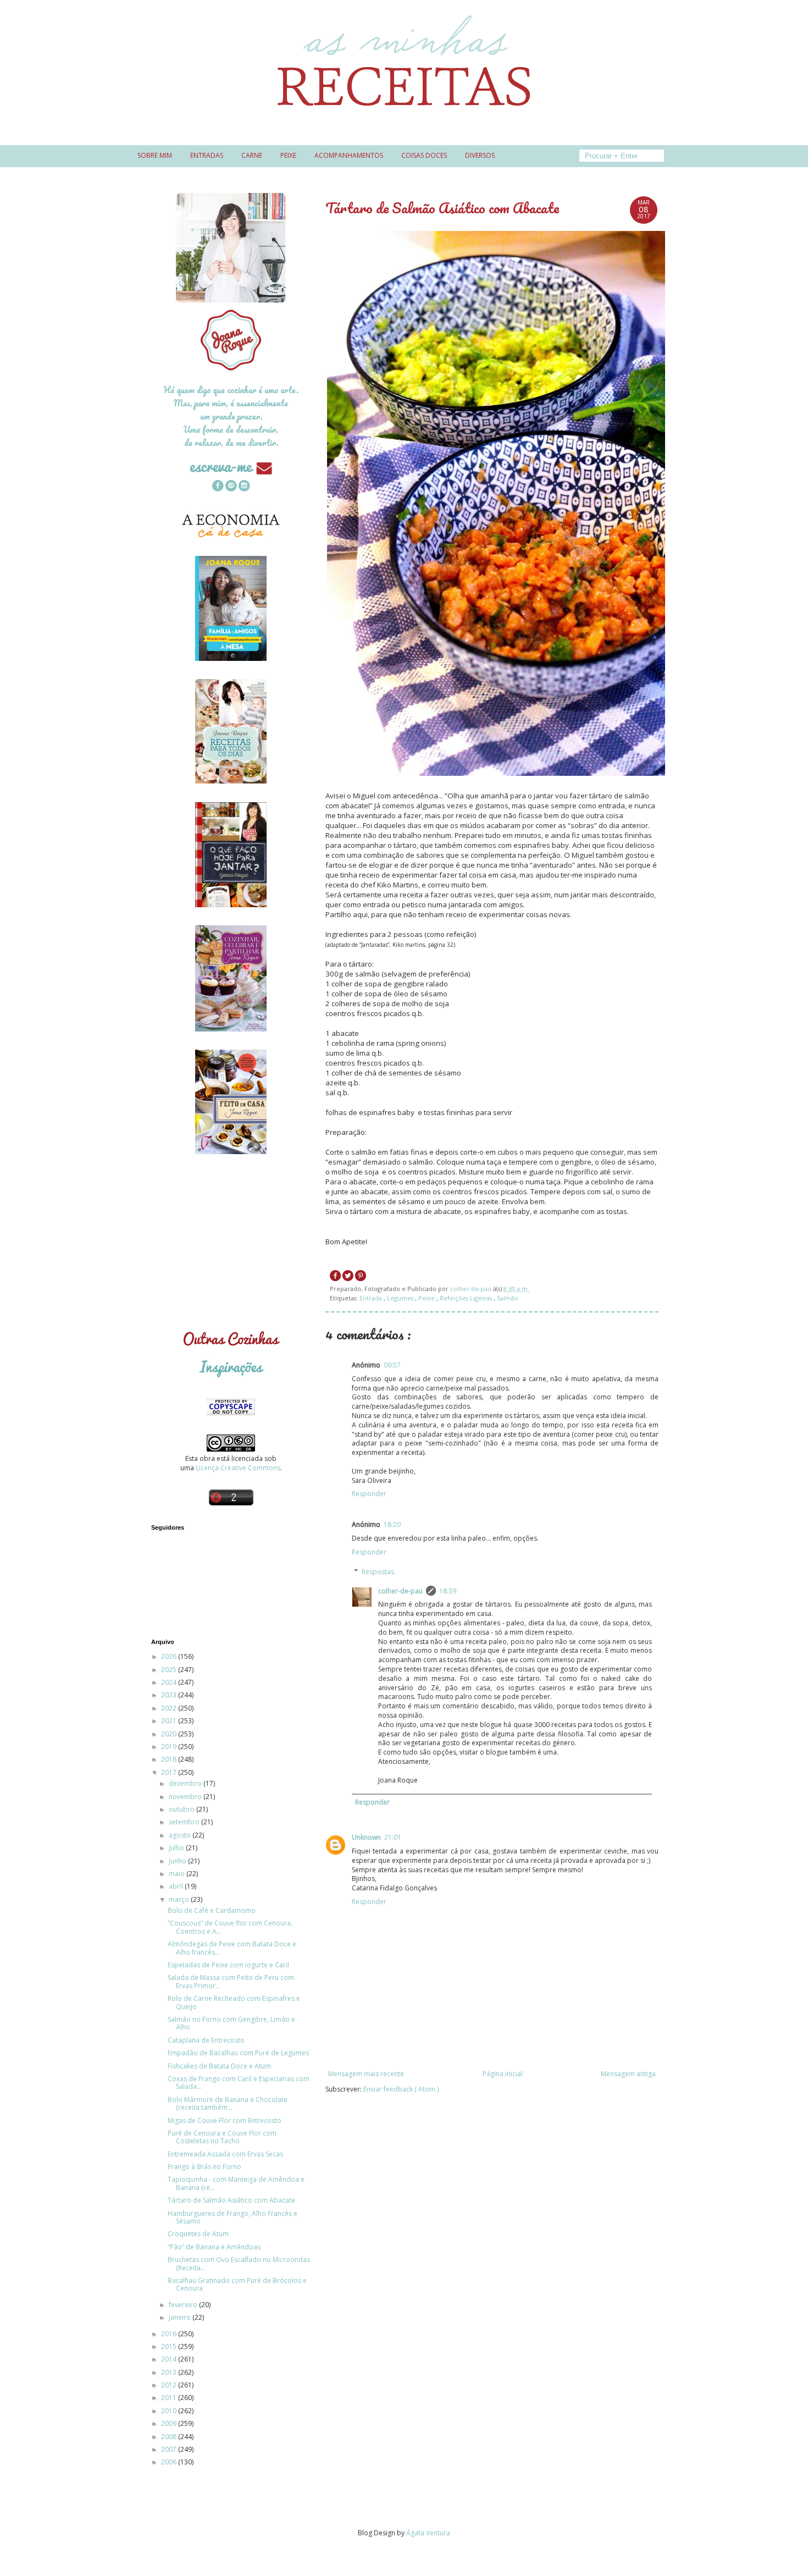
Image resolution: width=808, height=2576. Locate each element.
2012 (170, 2385)
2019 (170, 1747)
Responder (369, 1494)
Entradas (207, 155)
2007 (170, 2449)
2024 (170, 1682)
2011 (170, 2398)
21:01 (393, 1837)
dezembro (186, 1783)
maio (178, 1874)
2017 (170, 1772)
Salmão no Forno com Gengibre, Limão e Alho (231, 2023)
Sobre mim (155, 155)
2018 (170, 1759)
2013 (170, 2372)
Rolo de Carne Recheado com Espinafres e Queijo (234, 2002)
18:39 (448, 1591)
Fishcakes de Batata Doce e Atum (219, 2066)
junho (178, 1861)
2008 (170, 2437)
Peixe (288, 155)
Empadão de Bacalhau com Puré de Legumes (238, 2053)
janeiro (181, 2317)
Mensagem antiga (628, 2074)
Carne (252, 155)
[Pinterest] (231, 487)
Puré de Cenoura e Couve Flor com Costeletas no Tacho (222, 2137)
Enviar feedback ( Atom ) (401, 2089)
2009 (170, 2423)
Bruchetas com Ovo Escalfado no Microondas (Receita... (239, 2263)
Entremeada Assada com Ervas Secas (225, 2154)
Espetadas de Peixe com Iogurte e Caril (228, 1965)
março (180, 1899)
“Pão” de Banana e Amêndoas (214, 2247)
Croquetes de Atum (198, 2234)
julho (177, 1848)
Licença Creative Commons (238, 1468)
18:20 (392, 1524)
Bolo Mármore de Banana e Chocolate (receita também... (228, 2103)
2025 (170, 1670)
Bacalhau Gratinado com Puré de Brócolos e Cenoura (237, 2284)
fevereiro (184, 2305)
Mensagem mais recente (366, 2074)
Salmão (508, 1298)
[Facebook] (218, 487)
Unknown (366, 1837)
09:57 (392, 1365)
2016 (170, 2334)
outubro (182, 1809)
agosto (181, 1835)
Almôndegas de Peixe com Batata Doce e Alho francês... (232, 1948)
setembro (185, 1822)
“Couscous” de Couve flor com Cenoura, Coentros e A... (230, 1927)
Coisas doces (424, 155)
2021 (170, 1721)
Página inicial (503, 2074)
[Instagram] (244, 487)
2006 (170, 2462)
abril (177, 1886)
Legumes (401, 1298)
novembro (186, 1797)
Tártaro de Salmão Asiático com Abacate (231, 2200)
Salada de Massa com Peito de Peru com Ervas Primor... (231, 1981)
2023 (170, 1695)
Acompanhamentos (349, 155)
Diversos (480, 155)
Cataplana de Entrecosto (206, 2040)
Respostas (378, 1572)
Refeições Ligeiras (467, 1298)
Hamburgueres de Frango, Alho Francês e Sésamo (233, 2217)
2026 (170, 1656)
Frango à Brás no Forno (204, 2167)
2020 (170, 1734)
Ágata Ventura (428, 2533)
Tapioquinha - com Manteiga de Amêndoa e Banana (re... (236, 2183)
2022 (170, 1708)
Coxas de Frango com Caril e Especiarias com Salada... (239, 2083)
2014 (170, 2359)
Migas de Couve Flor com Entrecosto (225, 2120)
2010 (170, 2411)
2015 (170, 2346)
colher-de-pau (400, 1591)
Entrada (372, 1298)
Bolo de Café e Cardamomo (212, 1910)
